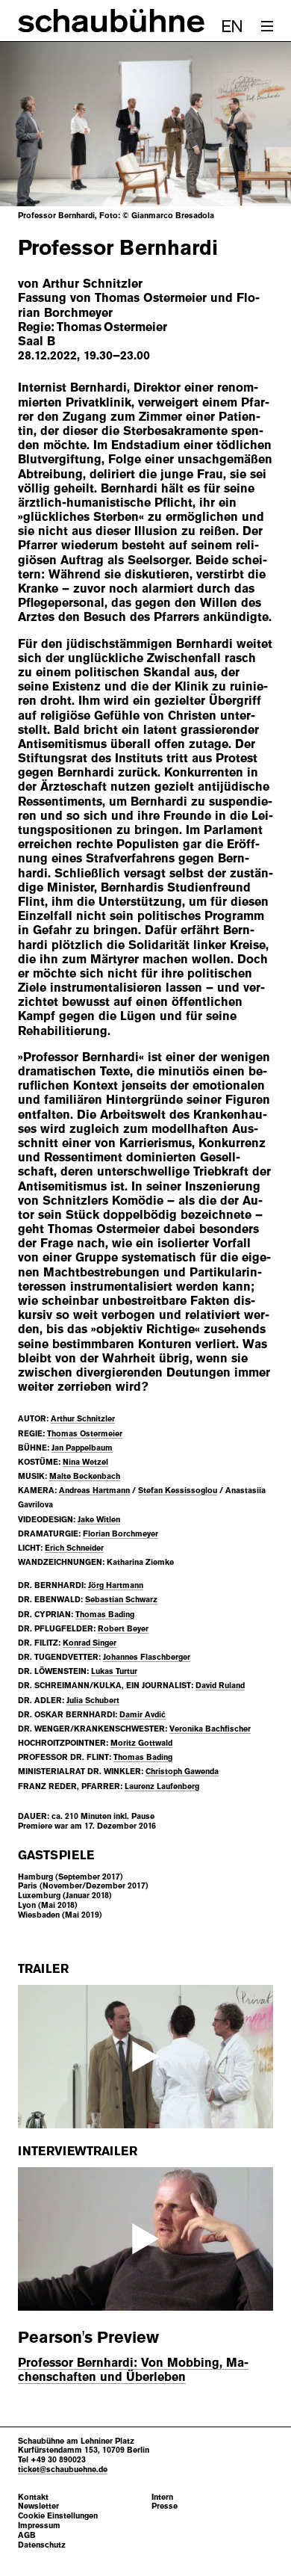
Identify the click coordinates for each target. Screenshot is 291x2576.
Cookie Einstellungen (58, 2516)
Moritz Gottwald (141, 1743)
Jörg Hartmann (116, 1585)
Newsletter (38, 2506)
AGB (27, 2535)
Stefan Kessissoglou (178, 1490)
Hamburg (35, 1877)
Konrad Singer (90, 1643)
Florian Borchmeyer (121, 1533)
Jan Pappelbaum (82, 1448)
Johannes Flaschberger (147, 1657)
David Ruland (220, 1685)
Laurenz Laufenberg (162, 1786)
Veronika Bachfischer (210, 1729)
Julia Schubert (93, 1700)
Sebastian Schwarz (121, 1599)
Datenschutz (42, 2545)
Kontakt (33, 2497)
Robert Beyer (123, 1628)
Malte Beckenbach (85, 1476)
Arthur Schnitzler (83, 1418)
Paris (28, 1885)
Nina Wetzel (85, 1462)
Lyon (27, 1905)
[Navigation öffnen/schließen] (267, 26)
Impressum (39, 2526)
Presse (165, 2506)
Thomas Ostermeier (85, 1433)
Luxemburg (39, 1895)
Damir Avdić (143, 1714)
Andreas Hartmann (94, 1490)
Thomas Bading (105, 1614)
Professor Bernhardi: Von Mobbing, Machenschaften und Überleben (133, 2370)
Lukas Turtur (114, 1671)
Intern (162, 2497)
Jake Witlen (99, 1519)
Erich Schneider (74, 1548)
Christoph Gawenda (182, 1771)
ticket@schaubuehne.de (63, 2469)
